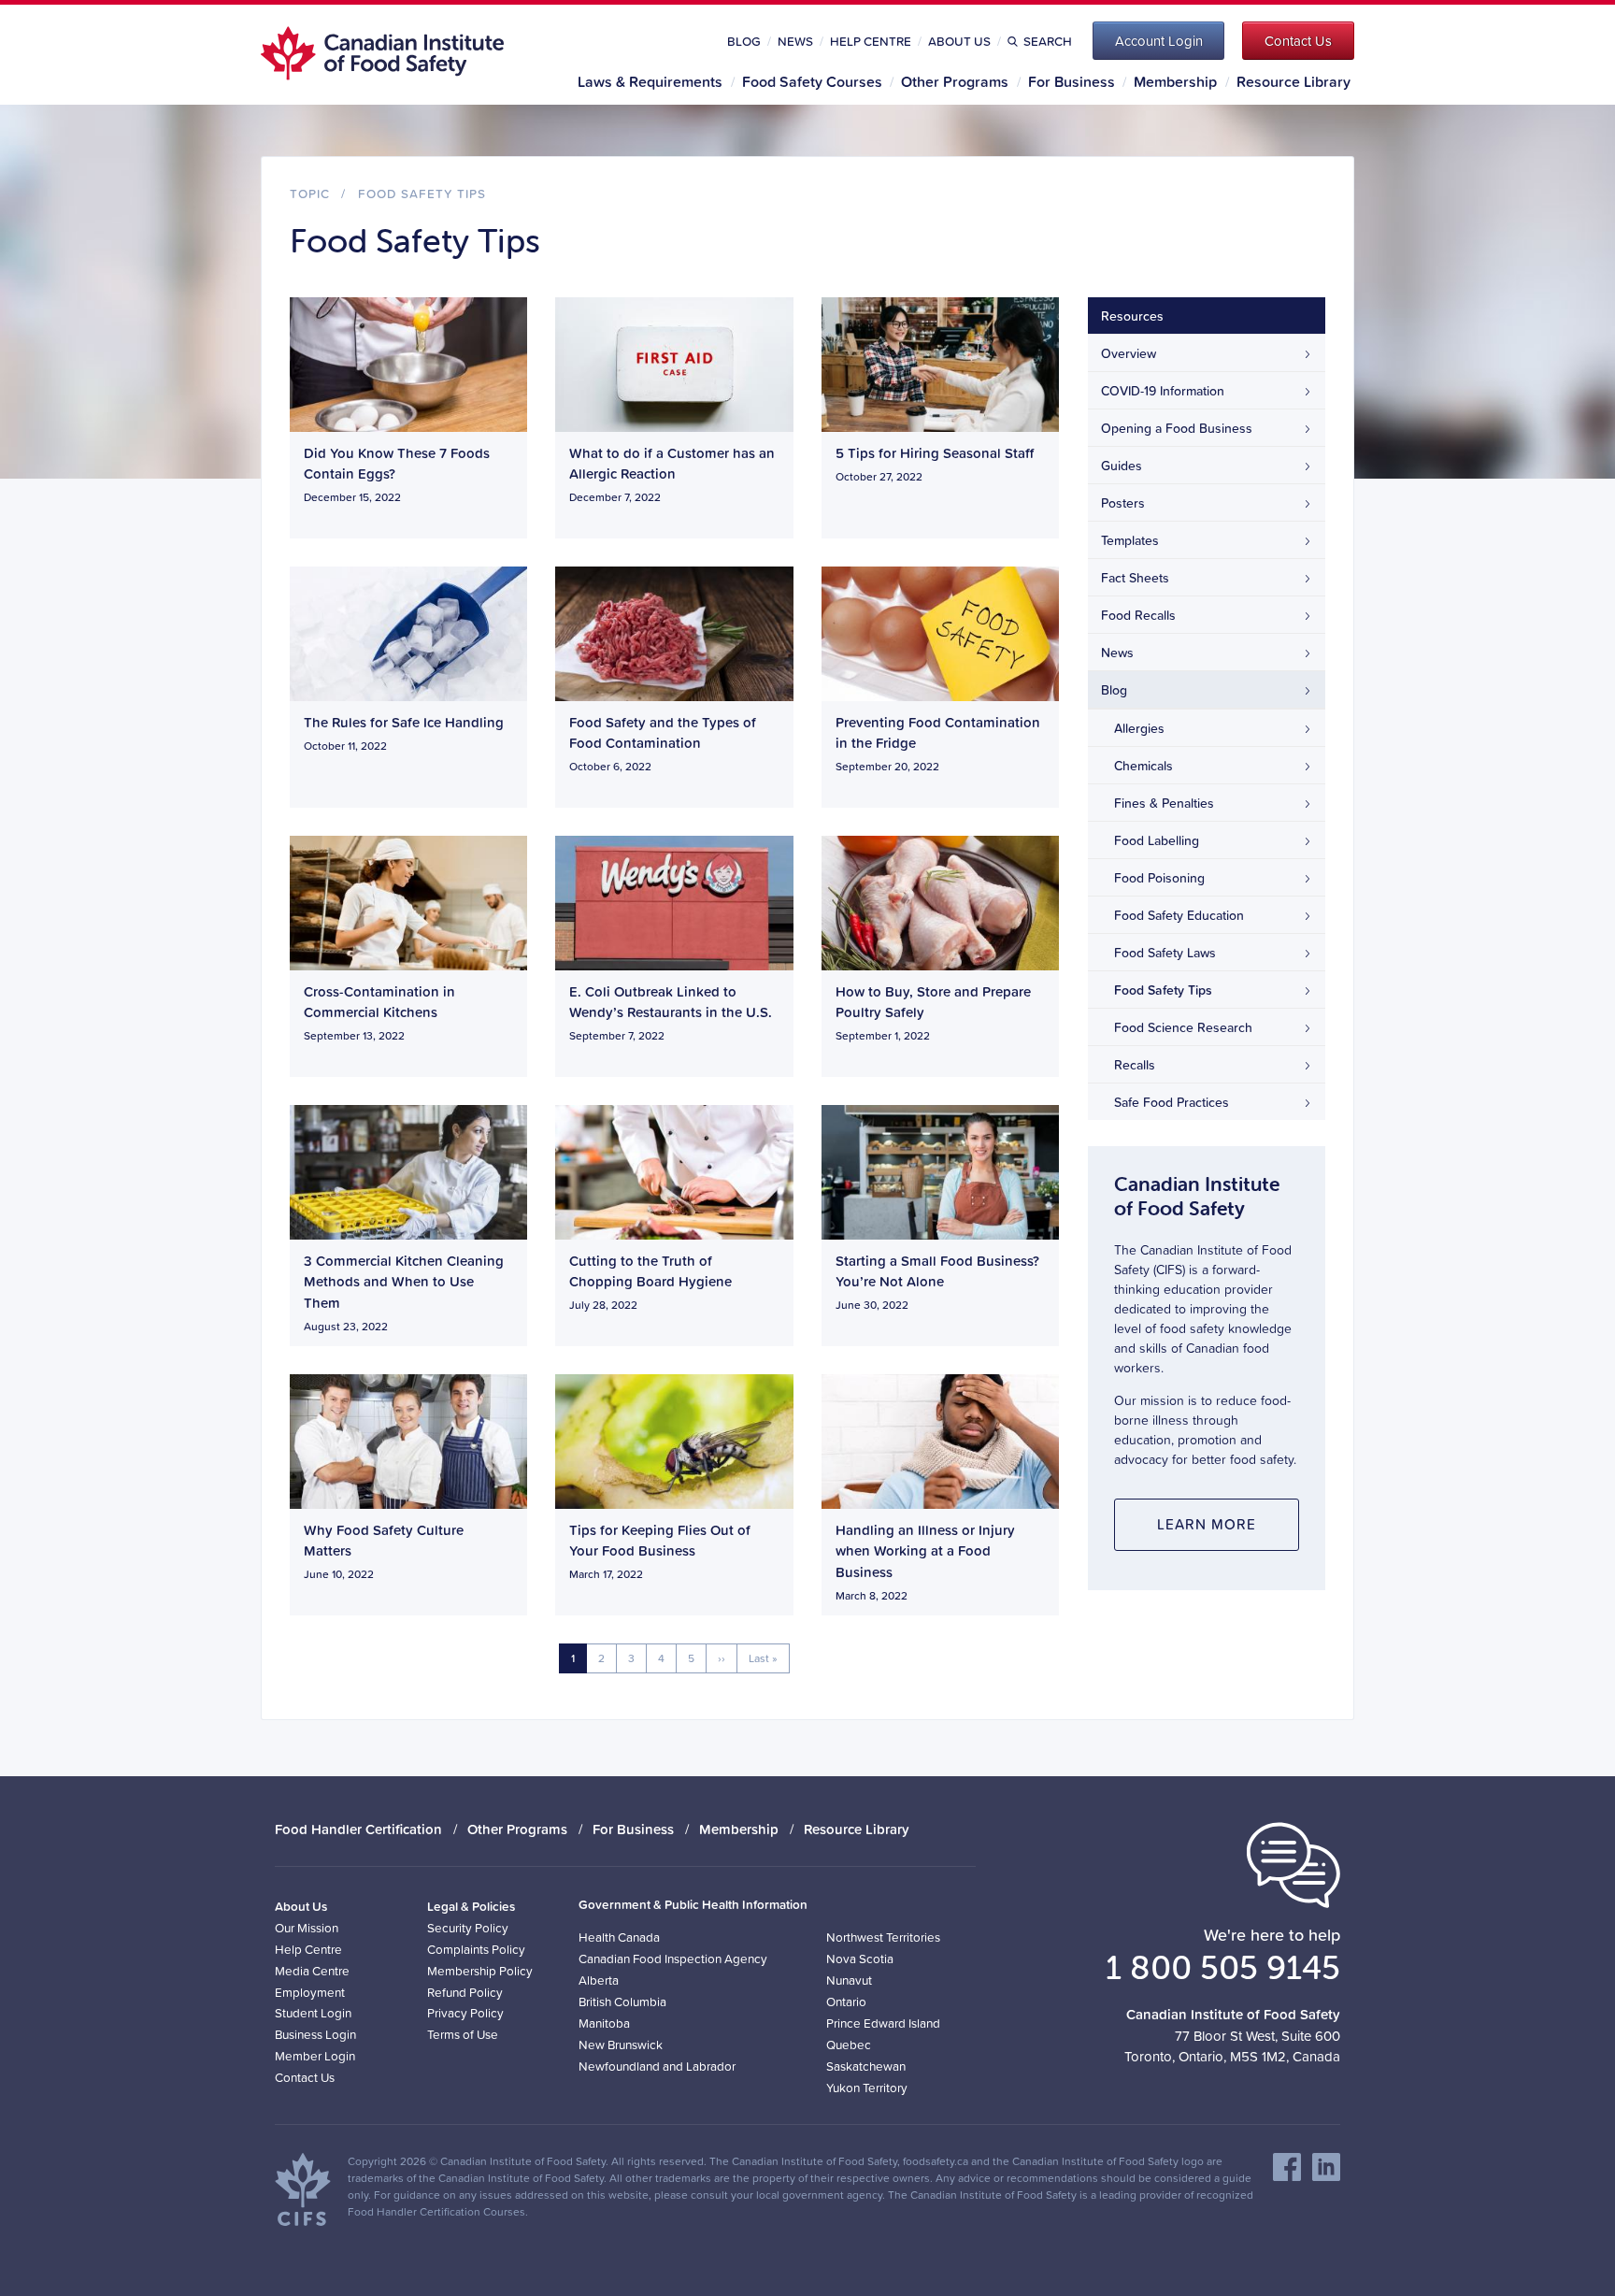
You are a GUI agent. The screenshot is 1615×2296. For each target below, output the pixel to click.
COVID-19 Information (1163, 391)
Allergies (1139, 728)
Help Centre (871, 41)
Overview (1129, 353)
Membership (1175, 81)
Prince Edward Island (883, 2023)
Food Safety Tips (422, 193)
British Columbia (622, 2001)
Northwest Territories (883, 1937)
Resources (1132, 316)
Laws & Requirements (650, 81)
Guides (1122, 466)
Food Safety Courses (812, 81)
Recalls (1135, 1065)
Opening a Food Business (1177, 428)
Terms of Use (463, 2034)
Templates (1130, 540)
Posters (1123, 503)
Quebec (849, 2044)
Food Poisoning (1159, 878)
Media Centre (312, 1970)
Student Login (313, 2012)
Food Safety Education (1179, 915)
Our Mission (307, 1927)
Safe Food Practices (1172, 1102)
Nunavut (849, 1980)
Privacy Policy (465, 2012)
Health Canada (619, 1937)
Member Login (315, 2055)
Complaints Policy (476, 1949)
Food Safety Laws (1165, 953)
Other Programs (955, 81)
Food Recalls (1138, 615)
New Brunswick (621, 2044)
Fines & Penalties (1164, 803)
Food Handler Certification (358, 1829)
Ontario (846, 2001)
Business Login (315, 2034)
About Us (959, 41)
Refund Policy (465, 1992)
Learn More (1207, 1524)
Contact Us (305, 2077)
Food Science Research (1183, 1027)
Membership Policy (480, 1970)
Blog (744, 41)
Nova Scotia (860, 1958)
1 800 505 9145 (1223, 1967)
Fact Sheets (1135, 578)
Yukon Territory (867, 2087)
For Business (1072, 81)
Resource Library (1293, 81)
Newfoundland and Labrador (657, 2066)
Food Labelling (1157, 840)
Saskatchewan (866, 2066)
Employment (310, 1992)
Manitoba (604, 2023)
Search (1047, 41)
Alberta (599, 1980)
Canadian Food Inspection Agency (673, 1958)
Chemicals (1143, 766)
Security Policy (468, 1927)
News (795, 41)
